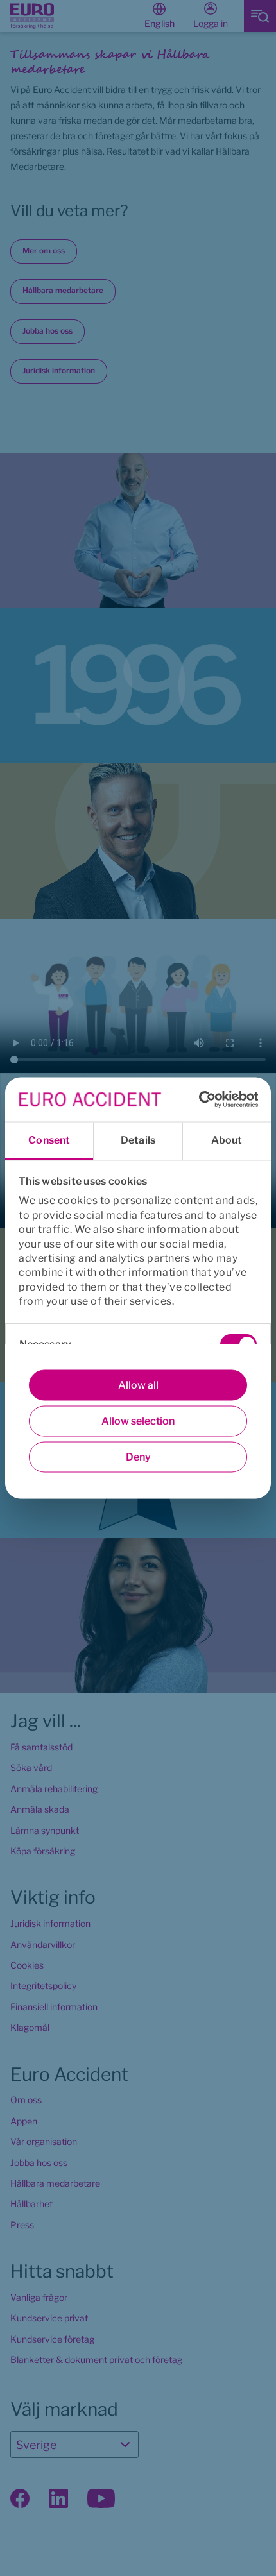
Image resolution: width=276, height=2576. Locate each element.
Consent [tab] (49, 1140)
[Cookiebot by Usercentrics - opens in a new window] (202, 1099)
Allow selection (138, 1421)
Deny (138, 1457)
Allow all (138, 1385)
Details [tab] (138, 1140)
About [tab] (227, 1140)
